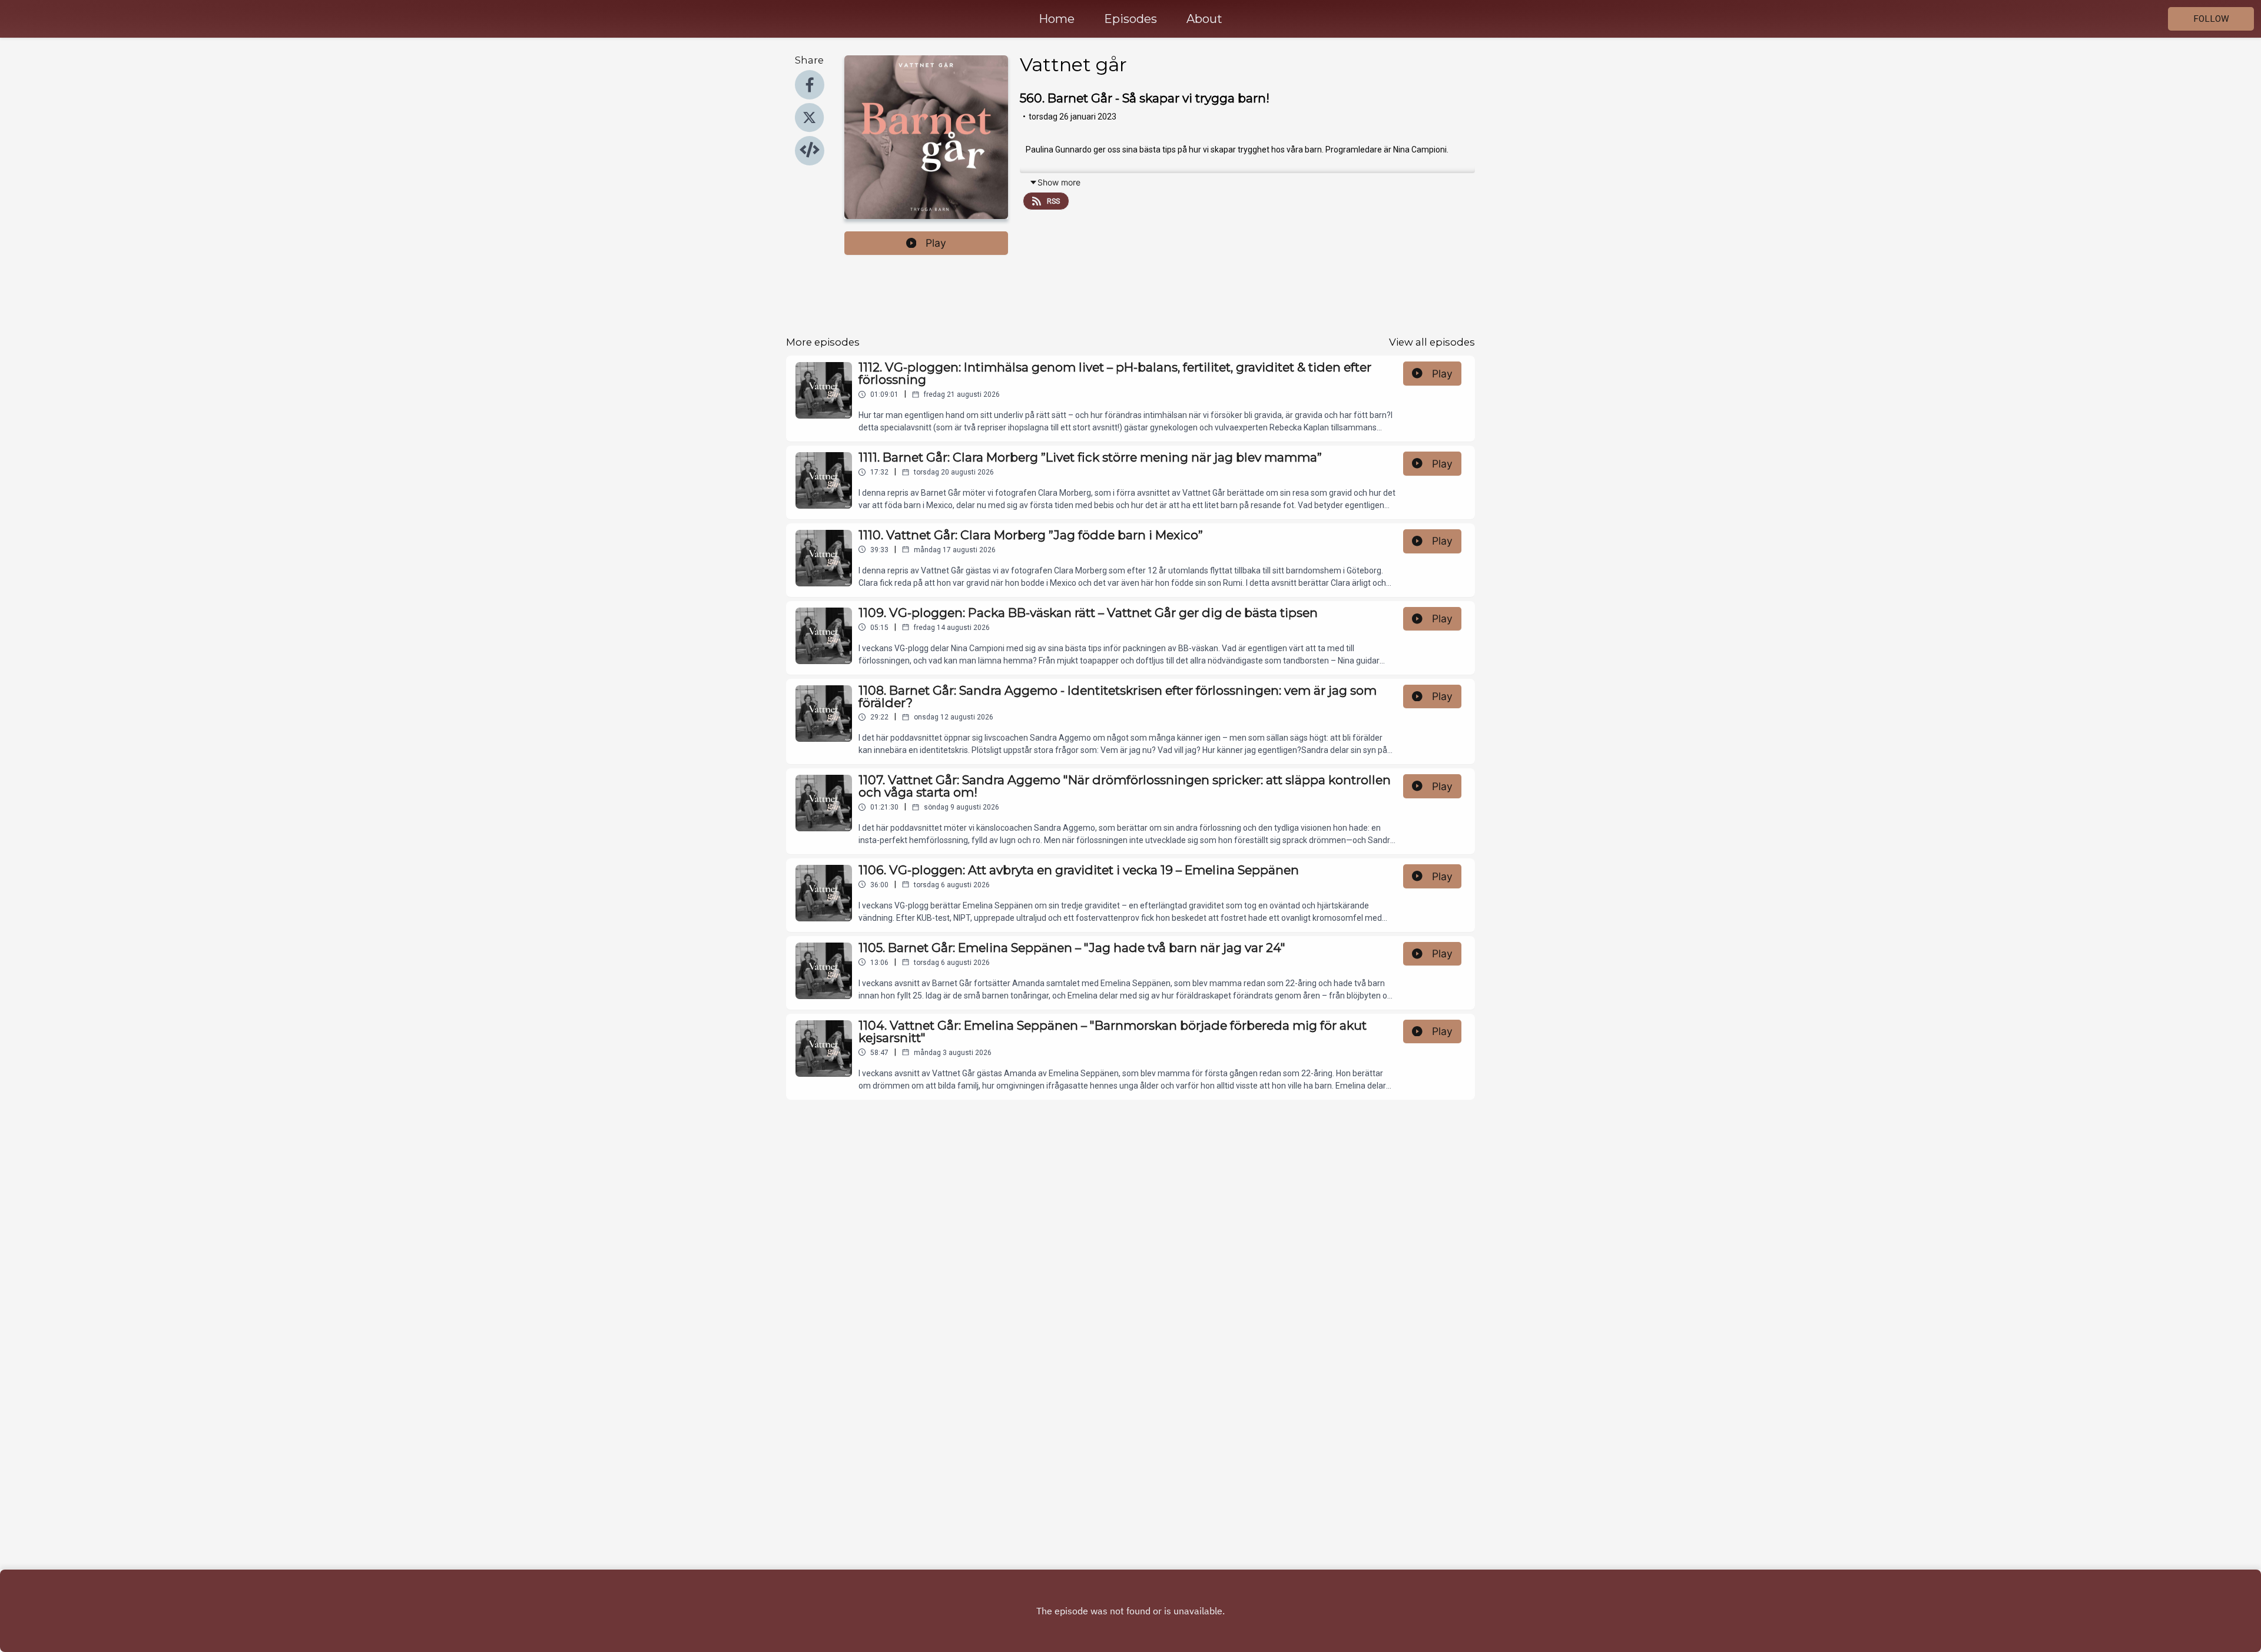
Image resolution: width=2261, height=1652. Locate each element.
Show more (1059, 182)
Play (936, 243)
